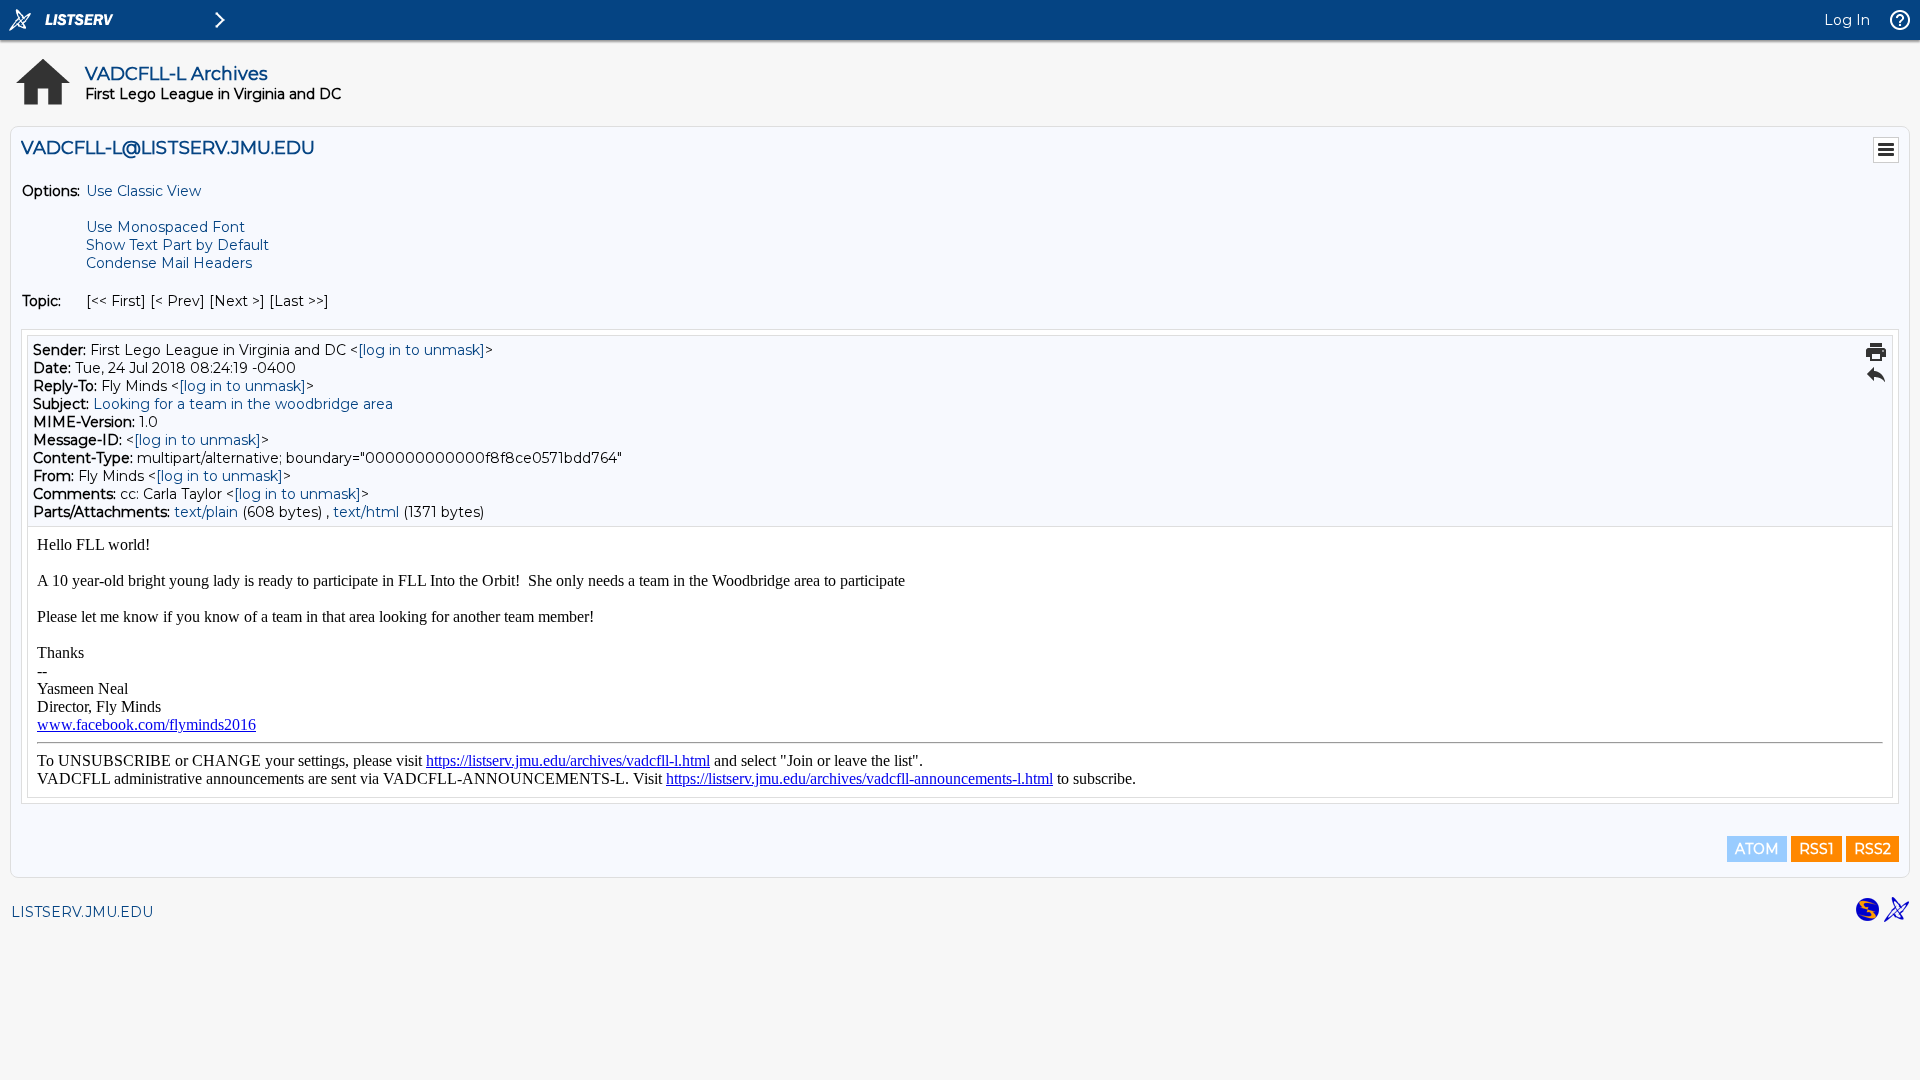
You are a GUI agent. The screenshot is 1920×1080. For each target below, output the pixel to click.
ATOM (1757, 849)
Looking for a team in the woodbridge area (243, 404)
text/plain (206, 512)
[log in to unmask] (421, 350)
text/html (366, 512)
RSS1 (1816, 849)
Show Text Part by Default (177, 245)
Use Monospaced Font (165, 227)
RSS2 (1872, 849)
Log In (1847, 20)
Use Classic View (143, 191)
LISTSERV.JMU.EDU (82, 912)
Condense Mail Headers (169, 263)
